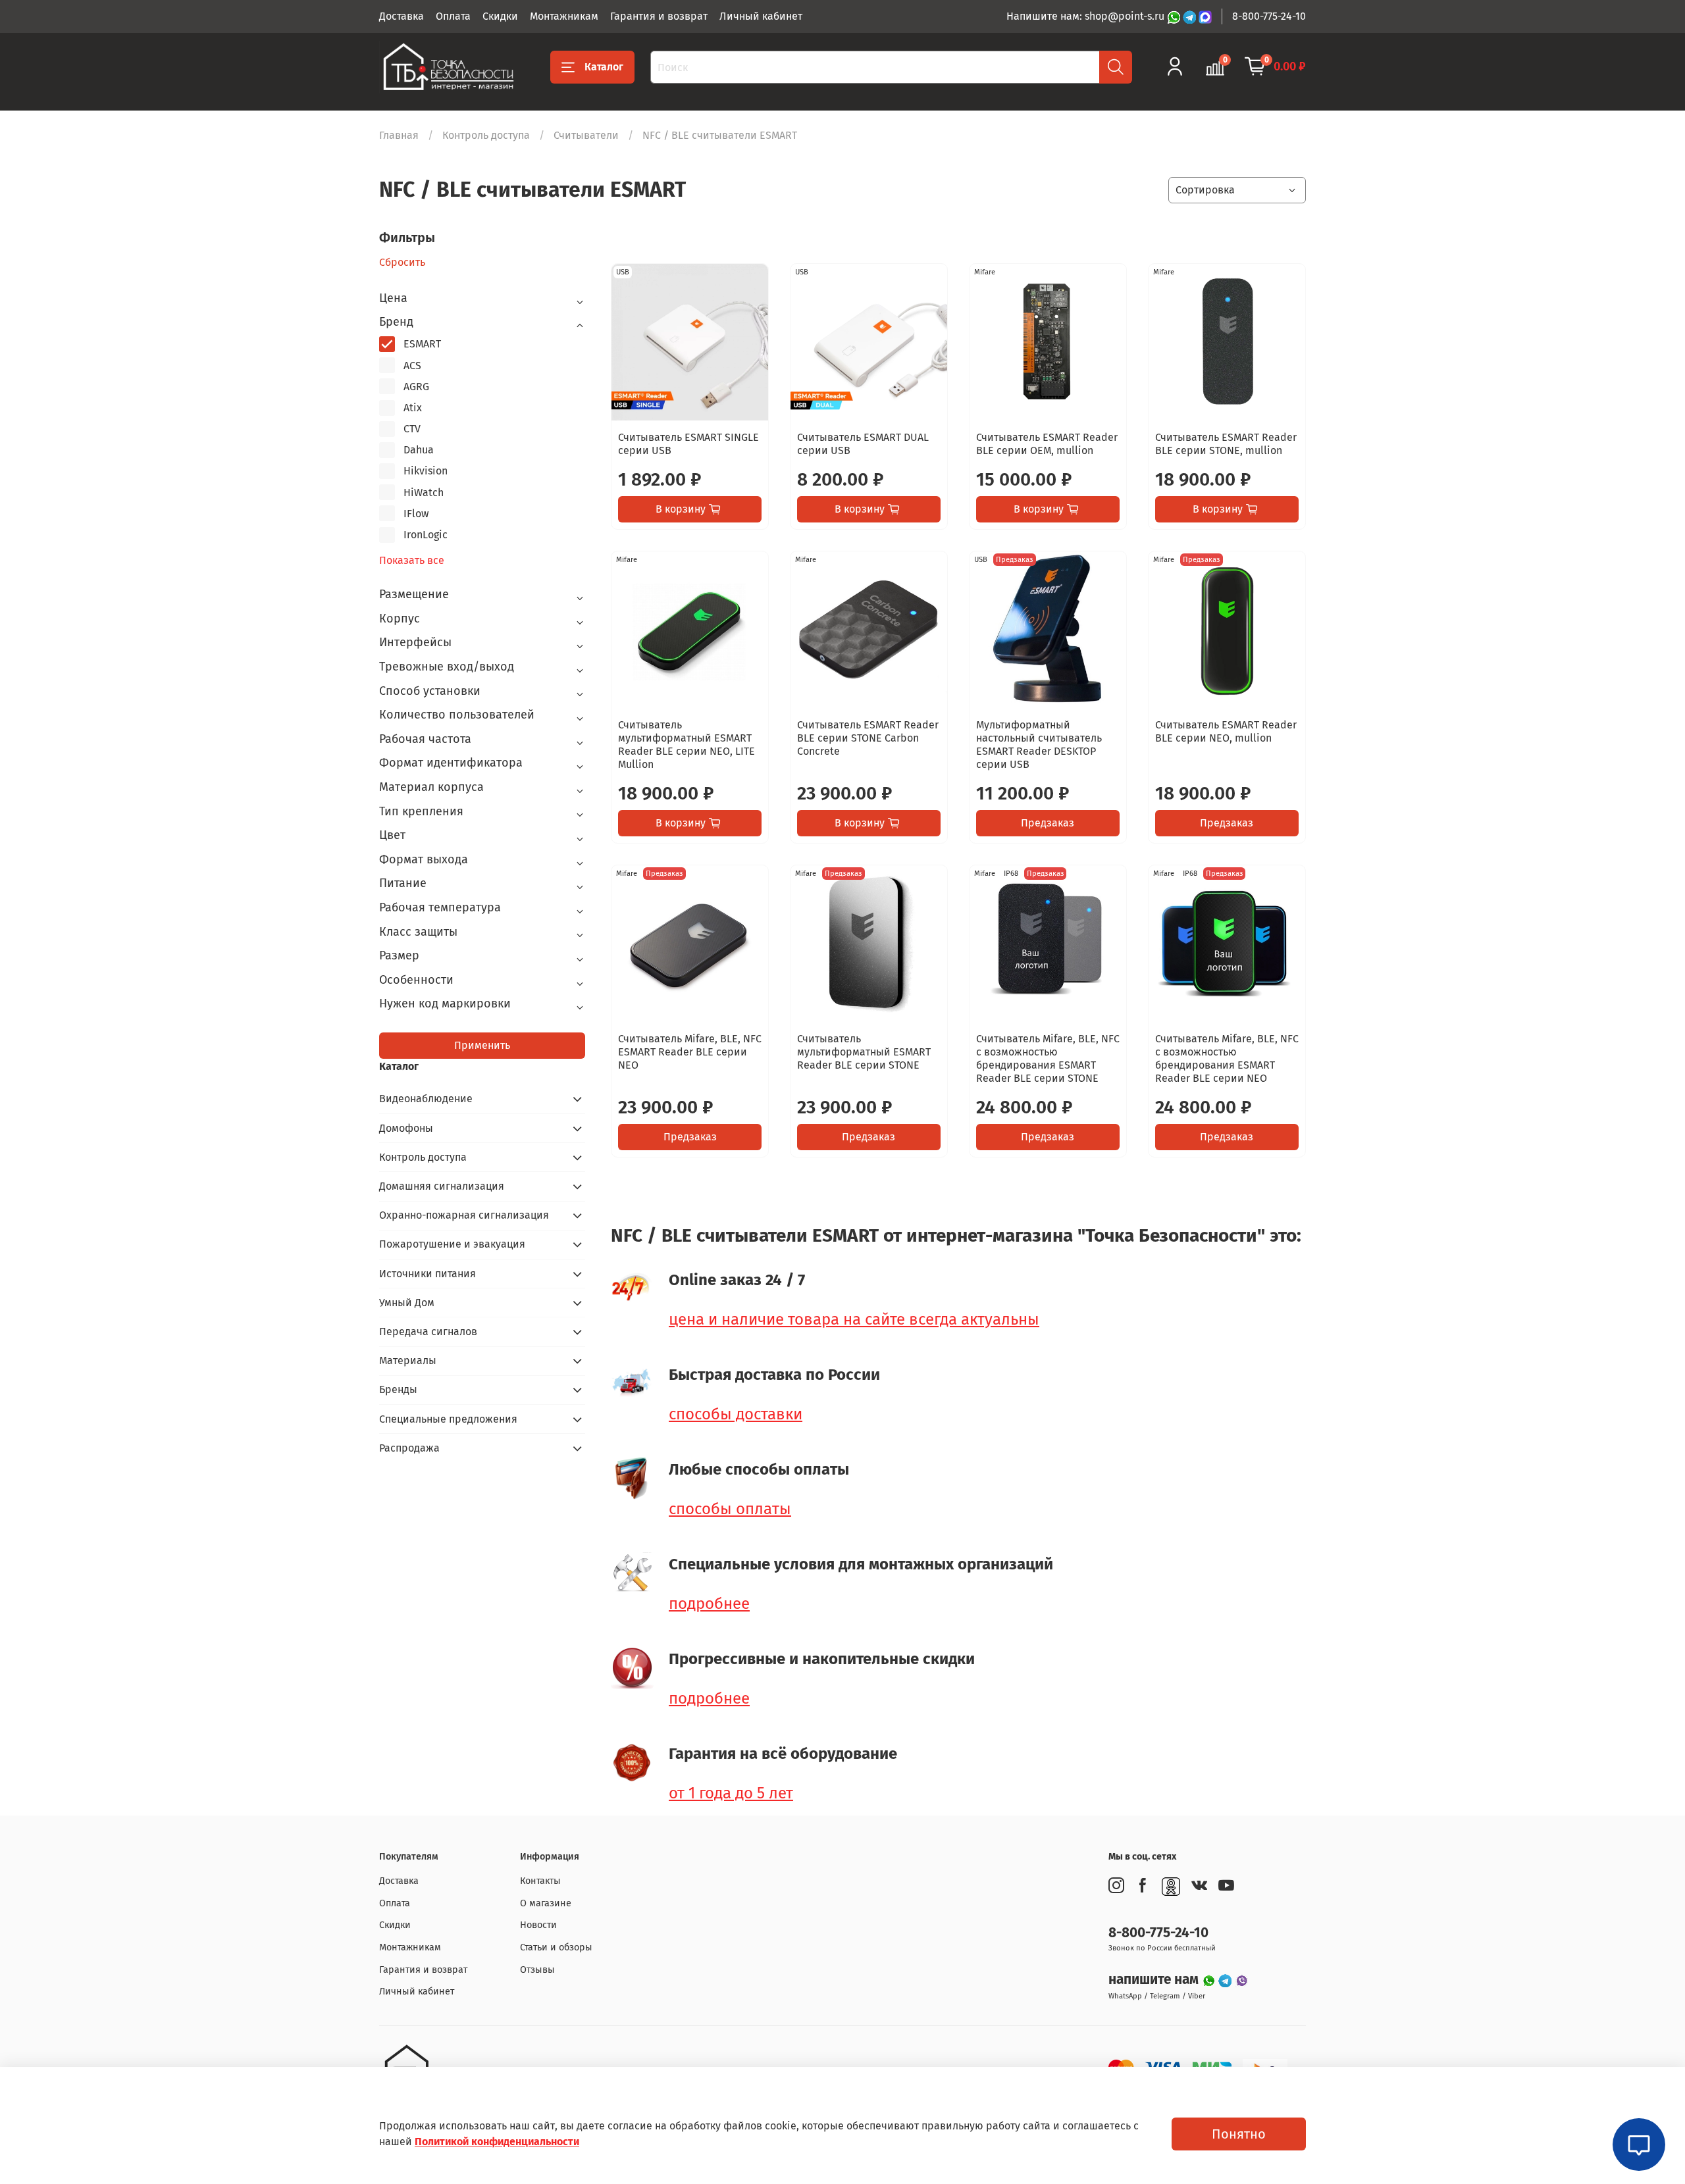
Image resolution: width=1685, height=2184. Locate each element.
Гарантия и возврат (659, 16)
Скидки (500, 16)
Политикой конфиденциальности (497, 2142)
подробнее (709, 1604)
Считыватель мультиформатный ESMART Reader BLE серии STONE (864, 1052)
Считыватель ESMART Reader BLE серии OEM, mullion (1047, 444)
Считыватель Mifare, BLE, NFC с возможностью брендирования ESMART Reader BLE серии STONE (1048, 1058)
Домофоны (406, 1128)
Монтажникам (564, 16)
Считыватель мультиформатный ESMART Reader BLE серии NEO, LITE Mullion (687, 745)
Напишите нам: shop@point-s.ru (1087, 16)
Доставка (402, 16)
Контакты (540, 1881)
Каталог (604, 67)
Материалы (408, 1360)
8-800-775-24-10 (1269, 16)
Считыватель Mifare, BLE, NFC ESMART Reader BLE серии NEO (690, 1052)
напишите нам (1155, 1980)
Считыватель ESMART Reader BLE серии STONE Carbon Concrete (868, 738)
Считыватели (586, 135)
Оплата (453, 16)
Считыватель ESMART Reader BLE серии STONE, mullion (1226, 444)
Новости (538, 1925)
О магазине (546, 1903)
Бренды (398, 1389)
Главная (399, 135)
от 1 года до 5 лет (731, 1793)
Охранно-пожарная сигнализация (464, 1215)
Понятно (1239, 2134)
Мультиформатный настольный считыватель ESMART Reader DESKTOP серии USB (1039, 745)
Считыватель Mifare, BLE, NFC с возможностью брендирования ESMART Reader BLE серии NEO (1227, 1058)
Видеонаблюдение (426, 1099)
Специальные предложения (448, 1419)
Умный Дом (407, 1303)
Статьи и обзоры (556, 1947)
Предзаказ (1048, 823)
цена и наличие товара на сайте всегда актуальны (854, 1319)
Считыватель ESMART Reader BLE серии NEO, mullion (1226, 731)
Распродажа (409, 1448)
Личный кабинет (761, 16)
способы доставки (736, 1414)
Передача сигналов (428, 1332)
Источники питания (428, 1274)
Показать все (412, 561)
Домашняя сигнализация (442, 1186)
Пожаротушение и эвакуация (452, 1244)
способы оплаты (730, 1509)
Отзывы (537, 1970)
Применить (482, 1045)
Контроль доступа (486, 135)
